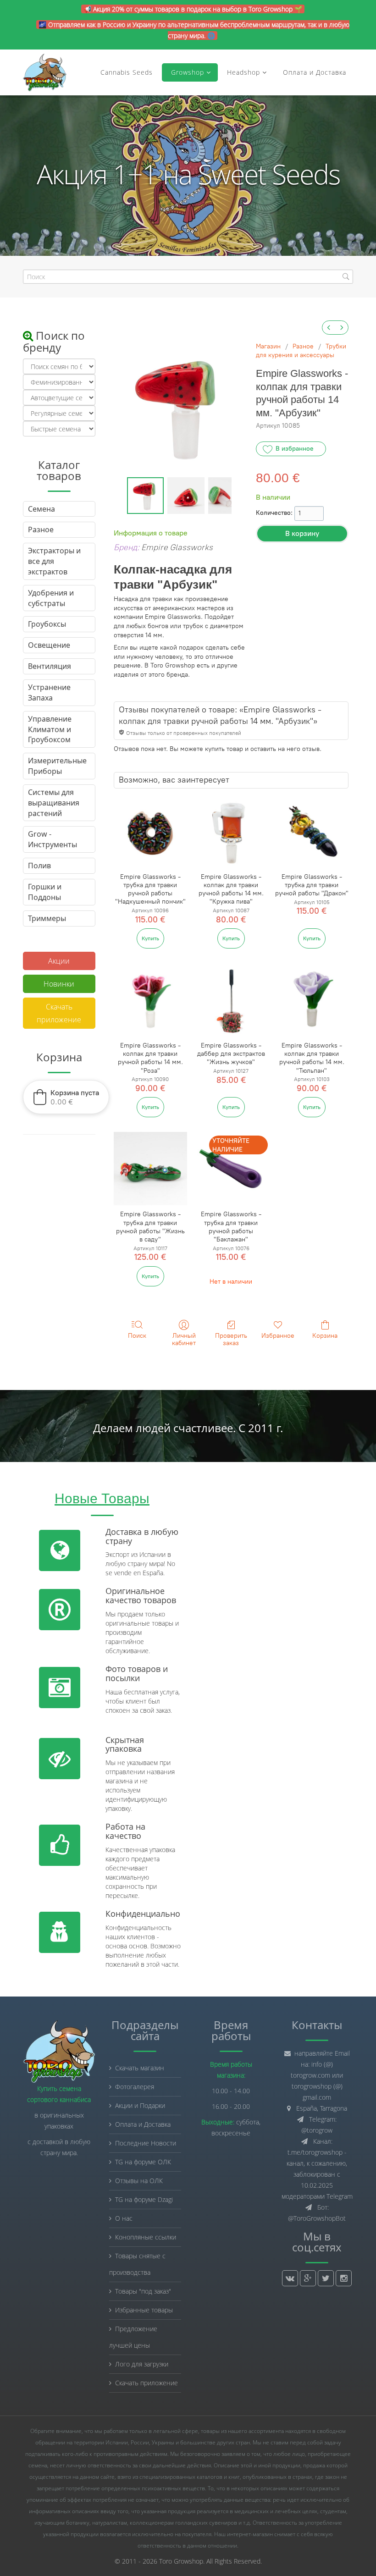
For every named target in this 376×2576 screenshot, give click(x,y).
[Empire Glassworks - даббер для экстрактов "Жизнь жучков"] (231, 1000)
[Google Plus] (308, 2278)
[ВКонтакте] (290, 2278)
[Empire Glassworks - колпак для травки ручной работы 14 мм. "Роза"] (150, 1000)
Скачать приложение (59, 1013)
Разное (303, 346)
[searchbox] (188, 277)
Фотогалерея (135, 2087)
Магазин (268, 346)
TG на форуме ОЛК (143, 2162)
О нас (124, 2218)
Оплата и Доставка (315, 72)
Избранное (278, 1336)
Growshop (186, 72)
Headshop (243, 72)
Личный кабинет (184, 1340)
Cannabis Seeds (127, 72)
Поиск (137, 1336)
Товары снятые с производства (137, 2264)
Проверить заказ (231, 1340)
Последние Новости (146, 2143)
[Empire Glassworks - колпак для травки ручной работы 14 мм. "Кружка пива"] (231, 831)
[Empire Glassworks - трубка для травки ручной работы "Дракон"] (312, 831)
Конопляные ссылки (146, 2237)
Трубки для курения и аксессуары (301, 351)
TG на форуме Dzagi (144, 2199)
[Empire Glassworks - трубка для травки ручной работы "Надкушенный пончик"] (150, 831)
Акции (59, 961)
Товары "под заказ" (143, 2291)
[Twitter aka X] (326, 2278)
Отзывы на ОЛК (139, 2181)
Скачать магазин (140, 2068)
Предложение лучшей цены (133, 2337)
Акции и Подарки (140, 2105)
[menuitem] (329, 328)
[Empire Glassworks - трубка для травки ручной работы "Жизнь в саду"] (150, 1169)
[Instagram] (344, 2278)
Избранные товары (144, 2310)
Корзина (325, 1336)
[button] (66, 1097)
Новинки (59, 984)
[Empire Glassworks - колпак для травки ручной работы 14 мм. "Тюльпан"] (312, 1000)
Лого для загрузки (142, 2364)
